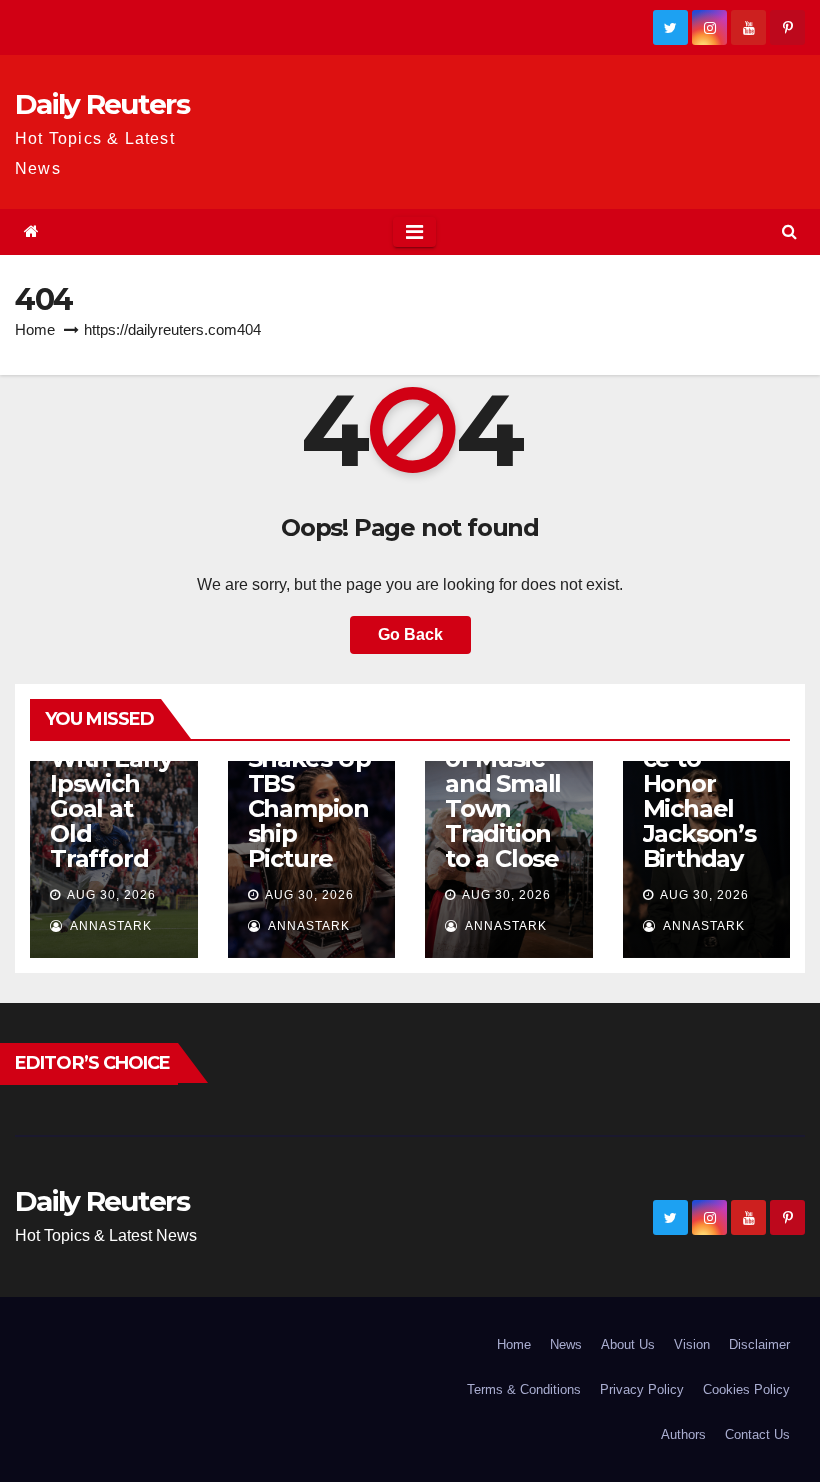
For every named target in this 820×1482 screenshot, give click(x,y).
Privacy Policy (642, 1389)
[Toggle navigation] (414, 232)
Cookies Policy (746, 1389)
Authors (683, 1434)
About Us (628, 1344)
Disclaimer (759, 1344)
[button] (789, 231)
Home (35, 329)
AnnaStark (109, 926)
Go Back (410, 634)
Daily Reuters (102, 104)
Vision (692, 1344)
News (566, 1344)
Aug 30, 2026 (111, 895)
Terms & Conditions (524, 1389)
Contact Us (757, 1434)
